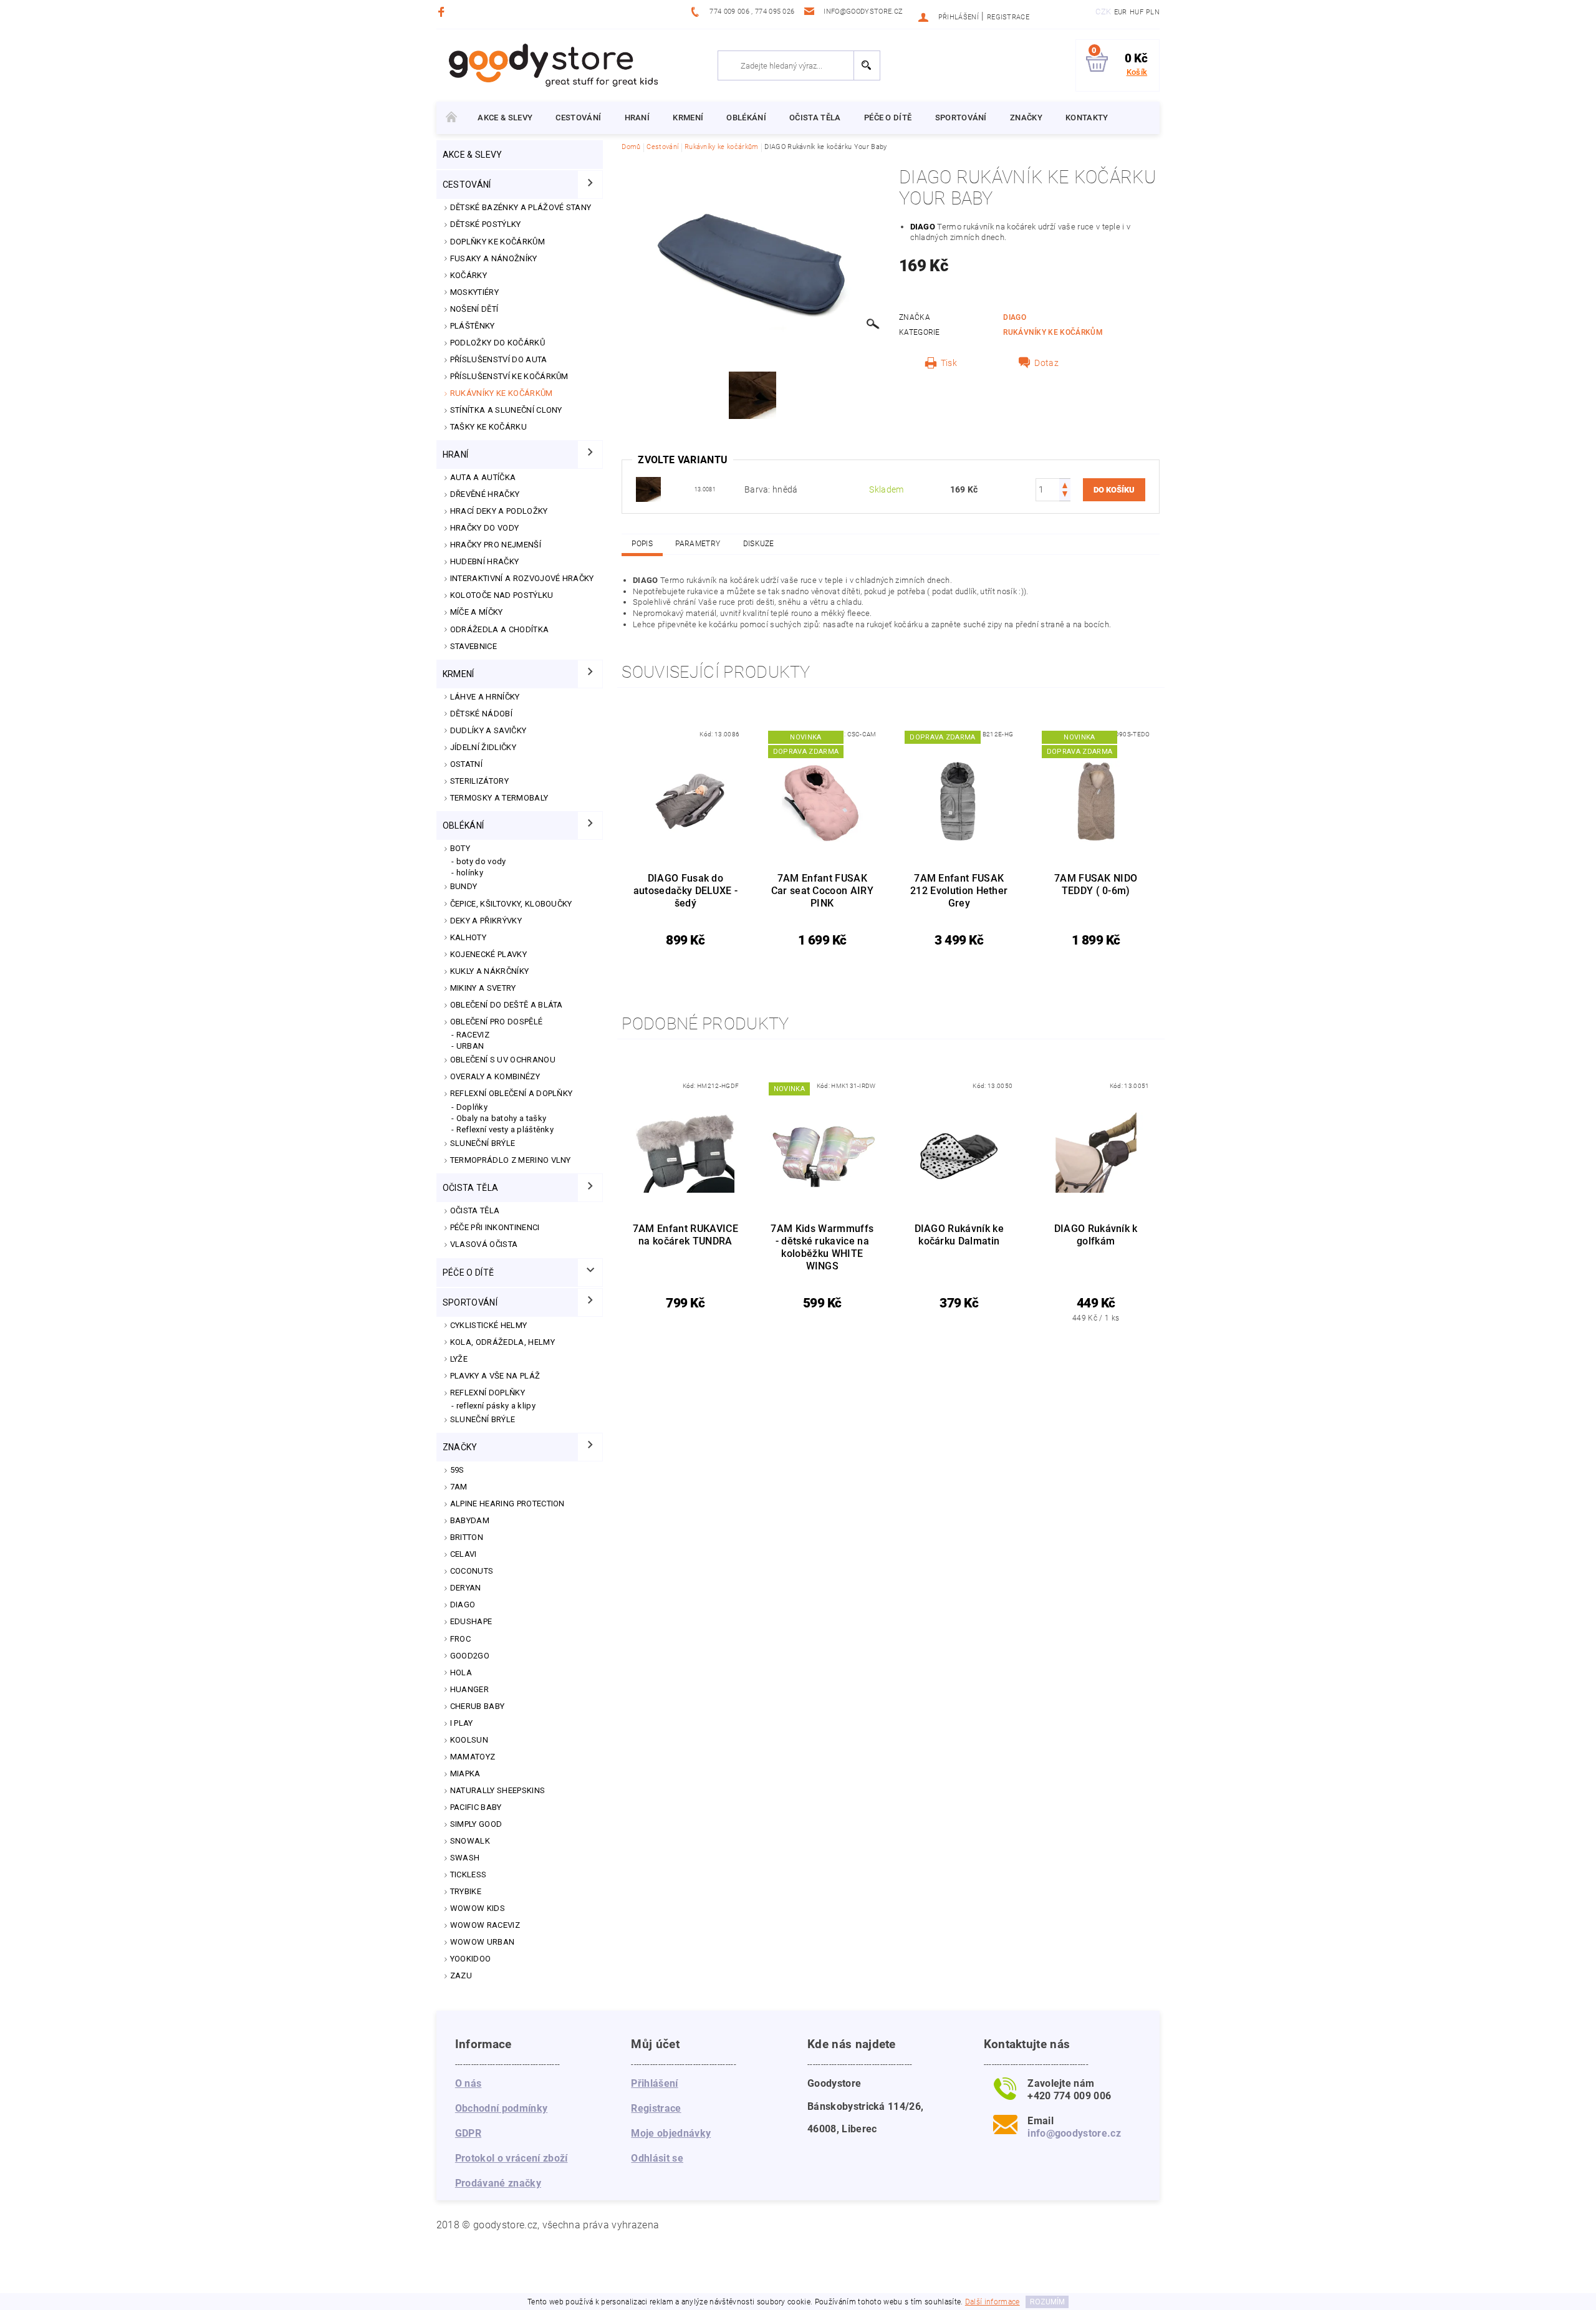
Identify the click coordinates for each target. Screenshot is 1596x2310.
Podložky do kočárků (498, 343)
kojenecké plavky (488, 954)
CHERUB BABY (478, 1706)
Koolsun (469, 1740)
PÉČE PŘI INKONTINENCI (495, 1227)
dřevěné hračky (485, 494)
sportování (961, 118)
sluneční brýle (483, 1419)
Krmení (688, 118)
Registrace (1008, 17)
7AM (459, 1487)
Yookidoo (471, 1959)
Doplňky (472, 1107)
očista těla (815, 118)
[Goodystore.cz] (551, 65)
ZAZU (461, 1976)
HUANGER (469, 1689)
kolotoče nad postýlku (502, 595)
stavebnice (474, 646)
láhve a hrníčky (485, 697)
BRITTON (467, 1537)
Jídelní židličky (483, 747)
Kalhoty (468, 937)
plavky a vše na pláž (495, 1376)
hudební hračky (484, 561)
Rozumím (1047, 2302)
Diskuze (759, 544)
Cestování (578, 118)
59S (457, 1470)
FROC (460, 1639)
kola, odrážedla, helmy (502, 1342)
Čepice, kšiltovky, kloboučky (511, 904)
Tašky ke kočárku (488, 427)
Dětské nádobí (481, 714)
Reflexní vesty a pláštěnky (505, 1129)
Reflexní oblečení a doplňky (512, 1093)
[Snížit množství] (1065, 495)
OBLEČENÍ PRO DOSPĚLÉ (496, 1022)
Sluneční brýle (483, 1143)
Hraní (637, 118)
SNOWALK (470, 1841)
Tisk (949, 363)
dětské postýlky (486, 224)
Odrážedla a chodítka (499, 629)
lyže (459, 1359)
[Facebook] (443, 12)
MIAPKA (465, 1773)
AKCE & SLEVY (505, 118)
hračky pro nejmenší (496, 545)
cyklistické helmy (488, 1325)
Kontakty (1087, 118)
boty (460, 848)
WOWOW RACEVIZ (485, 1925)
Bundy (464, 886)
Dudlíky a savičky (488, 730)
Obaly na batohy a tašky (501, 1118)
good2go (470, 1656)
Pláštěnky (473, 326)
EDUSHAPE (471, 1621)
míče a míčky (477, 612)
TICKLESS (469, 1874)
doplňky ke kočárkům (498, 242)
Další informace (993, 2302)
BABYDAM (470, 1520)
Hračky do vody (484, 528)
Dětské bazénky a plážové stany (521, 207)
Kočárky (469, 275)
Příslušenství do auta (499, 359)
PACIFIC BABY (476, 1807)
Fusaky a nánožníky (494, 258)
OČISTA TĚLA (475, 1210)
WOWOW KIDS (478, 1908)
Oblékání (746, 118)
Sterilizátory (479, 781)
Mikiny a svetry (483, 988)
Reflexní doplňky (488, 1393)
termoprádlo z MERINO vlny (511, 1160)
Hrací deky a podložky (499, 511)
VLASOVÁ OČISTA (484, 1244)
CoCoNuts (472, 1571)
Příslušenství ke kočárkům (509, 376)
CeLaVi (464, 1554)
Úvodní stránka (451, 118)
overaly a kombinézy (495, 1076)
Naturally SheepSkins (498, 1790)
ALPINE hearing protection (507, 1504)
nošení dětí (474, 309)
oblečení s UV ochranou (503, 1060)
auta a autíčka (483, 477)
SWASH (465, 1858)
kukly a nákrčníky (489, 971)
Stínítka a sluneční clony (506, 410)
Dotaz (1046, 363)
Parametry (698, 544)
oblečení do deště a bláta (507, 1005)
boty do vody (481, 861)
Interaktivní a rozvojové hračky (522, 578)
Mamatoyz (473, 1757)
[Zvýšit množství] (1065, 484)
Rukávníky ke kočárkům (502, 393)
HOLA (461, 1672)
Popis (642, 544)
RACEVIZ (473, 1035)
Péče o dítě (888, 118)
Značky (1026, 118)
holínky (470, 873)
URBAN (470, 1046)
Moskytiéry (474, 292)
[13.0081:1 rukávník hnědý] (648, 489)
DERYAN (466, 1588)
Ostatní (466, 764)
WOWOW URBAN (483, 1942)
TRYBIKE (466, 1891)
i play (462, 1723)
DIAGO (463, 1605)
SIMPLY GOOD (476, 1824)
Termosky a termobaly (499, 798)
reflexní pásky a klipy (496, 1406)
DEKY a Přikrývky (486, 921)
